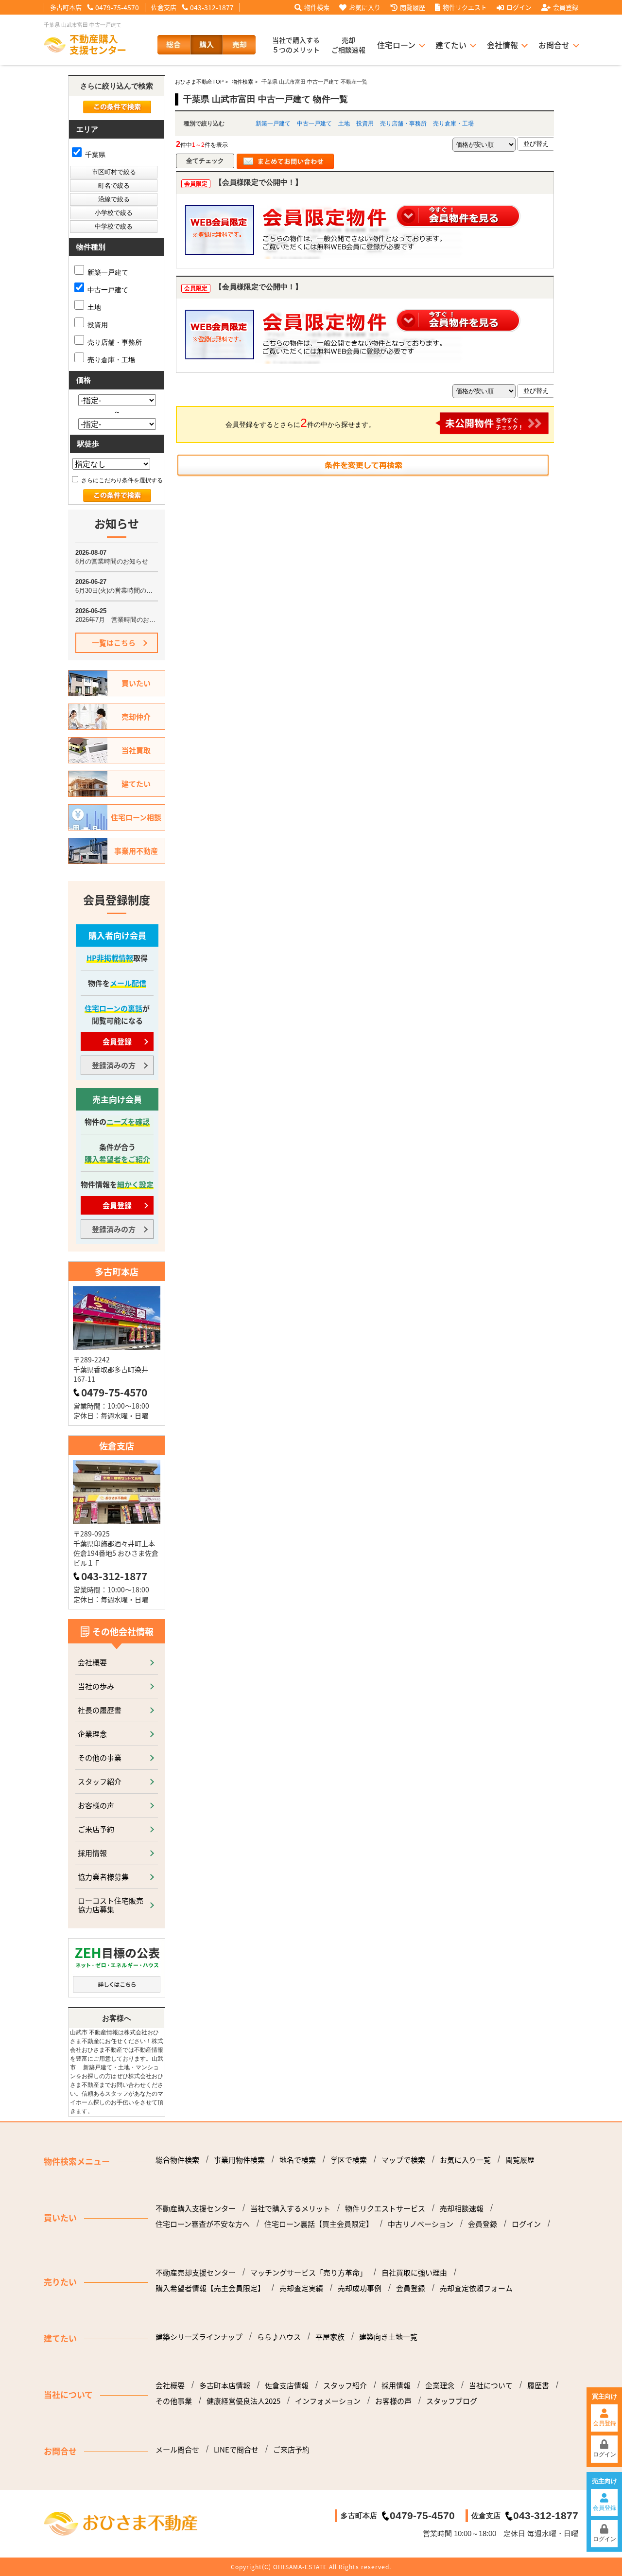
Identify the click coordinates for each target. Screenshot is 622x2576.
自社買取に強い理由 (414, 2273)
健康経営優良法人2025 (243, 2401)
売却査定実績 (301, 2288)
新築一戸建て (273, 124)
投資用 (365, 124)
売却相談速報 (462, 2208)
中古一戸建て (314, 124)
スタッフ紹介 (100, 1781)
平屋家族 (330, 2337)
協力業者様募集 (103, 1877)
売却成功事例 (360, 2288)
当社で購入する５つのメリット (296, 45)
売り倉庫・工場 (453, 124)
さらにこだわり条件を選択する (121, 480)
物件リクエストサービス (385, 2208)
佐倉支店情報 (287, 2385)
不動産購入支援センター (196, 2208)
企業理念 (92, 1734)
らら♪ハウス (279, 2337)
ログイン (519, 7)
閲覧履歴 (413, 7)
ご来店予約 (96, 1829)
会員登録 (566, 7)
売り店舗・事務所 (403, 124)
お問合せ (554, 45)
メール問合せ (177, 2450)
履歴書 (538, 2385)
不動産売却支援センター (196, 2273)
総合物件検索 (177, 2160)
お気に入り (365, 7)
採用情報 (92, 1853)
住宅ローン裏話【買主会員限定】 (319, 2224)
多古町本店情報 (225, 2385)
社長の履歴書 (100, 1710)
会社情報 (502, 45)
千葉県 (94, 155)
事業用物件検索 (239, 2160)
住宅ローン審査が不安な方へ (203, 2224)
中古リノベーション (421, 2224)
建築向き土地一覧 (388, 2337)
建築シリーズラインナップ (199, 2337)
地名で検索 (298, 2160)
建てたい (451, 45)
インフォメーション (328, 2401)
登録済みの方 (114, 1065)
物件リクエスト (465, 7)
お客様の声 (96, 1805)
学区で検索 (349, 2160)
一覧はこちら (114, 643)
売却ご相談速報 (348, 45)
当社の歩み (96, 1686)
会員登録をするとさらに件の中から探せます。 (300, 423)
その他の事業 (100, 1757)
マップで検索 (403, 2160)
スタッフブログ (452, 2401)
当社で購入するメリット (290, 2208)
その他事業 (174, 2401)
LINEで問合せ (236, 2450)
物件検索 (317, 7)
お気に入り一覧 (465, 2160)
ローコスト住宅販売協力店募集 (111, 1905)
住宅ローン (396, 45)
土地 (344, 124)
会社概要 (92, 1662)
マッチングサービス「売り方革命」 (309, 2273)
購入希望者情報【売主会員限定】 (210, 2288)
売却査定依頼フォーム (476, 2288)
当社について (491, 2385)
